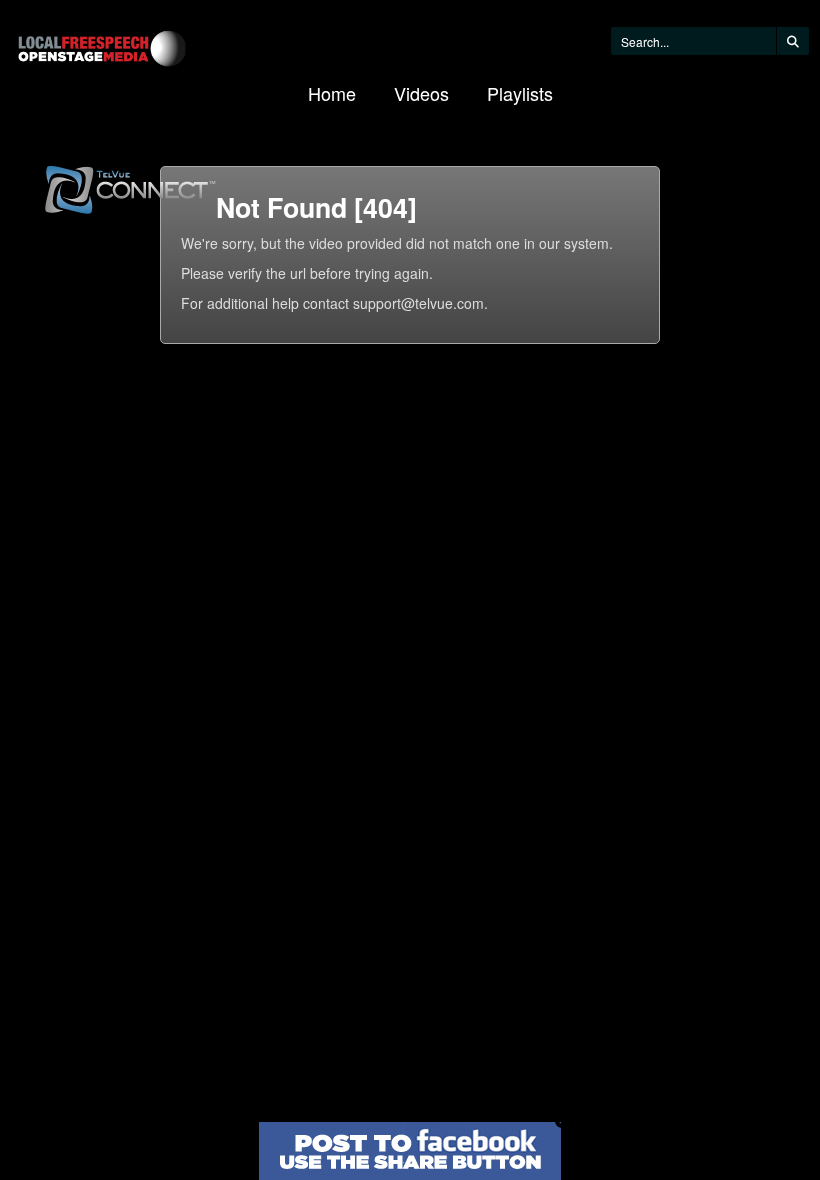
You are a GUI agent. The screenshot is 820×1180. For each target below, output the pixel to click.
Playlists (520, 93)
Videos (421, 93)
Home (332, 93)
